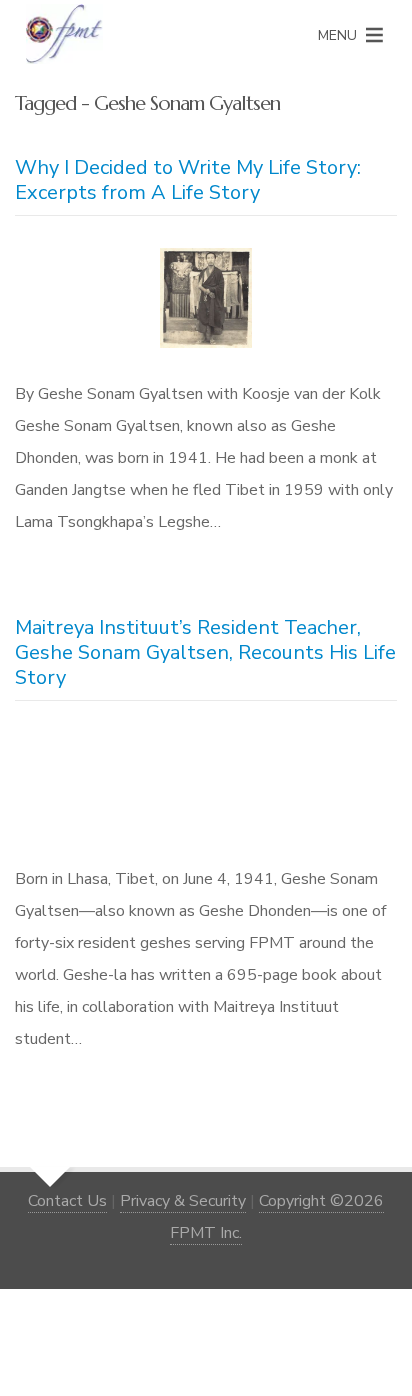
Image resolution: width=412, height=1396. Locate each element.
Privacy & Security (183, 1201)
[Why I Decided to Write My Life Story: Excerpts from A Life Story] (206, 302)
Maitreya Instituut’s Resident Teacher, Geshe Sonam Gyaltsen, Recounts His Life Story (205, 652)
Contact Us (67, 1201)
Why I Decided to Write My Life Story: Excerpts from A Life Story (188, 180)
